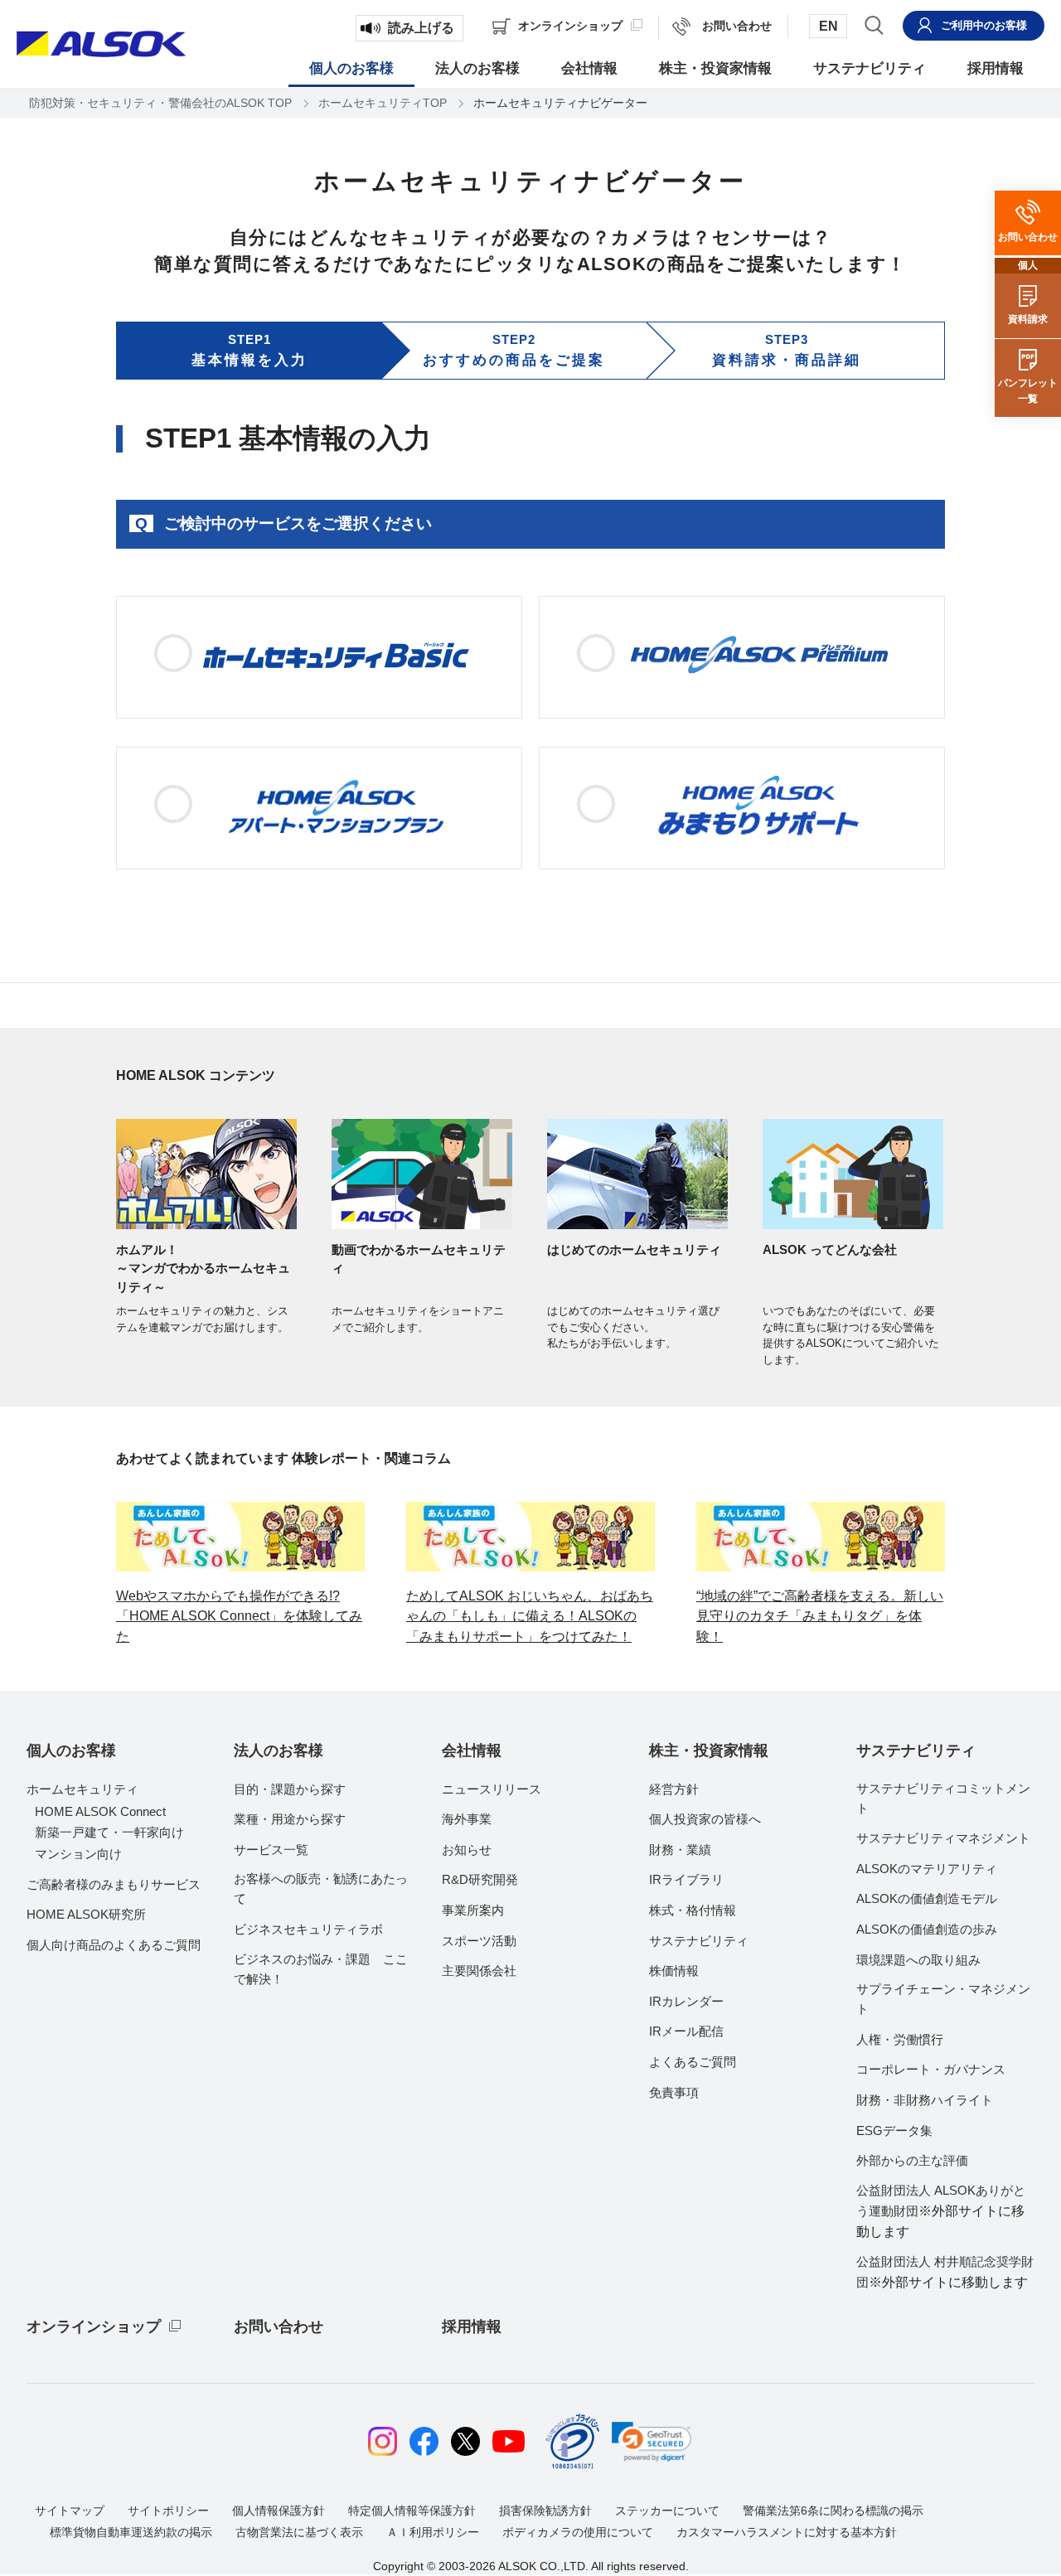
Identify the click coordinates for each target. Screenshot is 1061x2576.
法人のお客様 (279, 1750)
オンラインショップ (94, 2327)
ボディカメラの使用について (578, 2532)
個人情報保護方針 (279, 2511)
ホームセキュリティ (82, 1789)
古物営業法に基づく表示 (299, 2532)
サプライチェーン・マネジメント (943, 1999)
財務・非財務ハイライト (925, 2100)
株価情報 (674, 1971)
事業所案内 (473, 1910)
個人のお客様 (71, 1750)
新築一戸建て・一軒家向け (109, 1832)
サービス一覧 (271, 1850)
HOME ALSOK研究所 (86, 1914)
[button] (652, 2442)
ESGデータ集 (894, 2131)
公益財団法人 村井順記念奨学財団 (945, 2272)
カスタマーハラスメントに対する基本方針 (787, 2532)
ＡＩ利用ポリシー (433, 2532)
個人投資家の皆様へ (705, 1819)
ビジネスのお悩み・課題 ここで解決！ (321, 1969)
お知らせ (467, 1850)
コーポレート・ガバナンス (931, 2069)
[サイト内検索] (874, 25)
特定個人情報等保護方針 (412, 2511)
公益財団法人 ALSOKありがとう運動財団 (941, 2211)
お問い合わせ (279, 2327)
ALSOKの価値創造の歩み (927, 1929)
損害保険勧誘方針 (545, 2511)
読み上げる (421, 28)
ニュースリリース (492, 1789)
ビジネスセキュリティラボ (308, 1929)
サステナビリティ (699, 1941)
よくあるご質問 (693, 2062)
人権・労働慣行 (900, 2039)
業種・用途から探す (290, 1819)
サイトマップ (70, 2511)
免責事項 (674, 2092)
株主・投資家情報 (709, 1750)
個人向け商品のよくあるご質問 (114, 1945)
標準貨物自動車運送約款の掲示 (131, 2532)
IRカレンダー (686, 2001)
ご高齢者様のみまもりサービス (114, 1884)
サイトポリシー (168, 2511)
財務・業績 (680, 1850)
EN (828, 26)
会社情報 (472, 1750)
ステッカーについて (667, 2511)
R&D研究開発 (480, 1879)
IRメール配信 (686, 2031)
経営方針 (674, 1789)
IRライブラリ (686, 1879)
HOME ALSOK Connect (100, 1811)
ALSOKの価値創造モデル (927, 1898)
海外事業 (467, 1819)
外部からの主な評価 (912, 2160)
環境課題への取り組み (918, 1960)
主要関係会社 (479, 1971)
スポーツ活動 (479, 1941)
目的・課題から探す (290, 1789)
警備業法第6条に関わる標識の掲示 (833, 2511)
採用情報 (472, 2327)
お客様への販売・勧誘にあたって (321, 1888)
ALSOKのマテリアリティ (927, 1869)
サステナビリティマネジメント (943, 1838)
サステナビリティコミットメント (943, 1798)
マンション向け (78, 1854)
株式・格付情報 (693, 1910)
